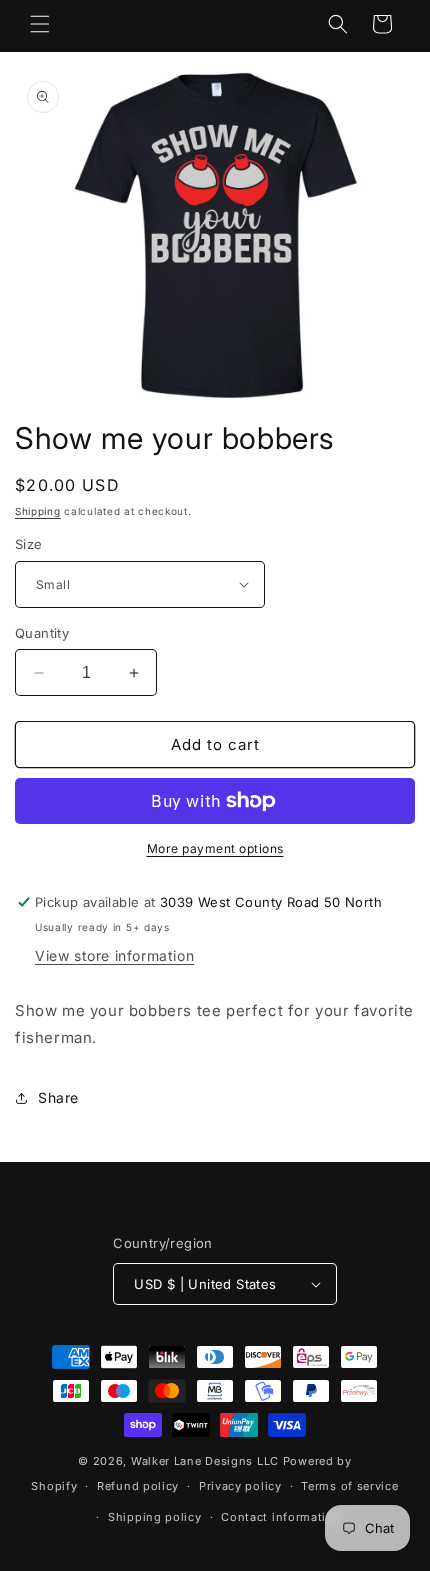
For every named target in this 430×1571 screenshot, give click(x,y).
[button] (40, 24)
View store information (114, 955)
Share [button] (58, 1097)
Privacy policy (240, 1486)
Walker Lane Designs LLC (205, 1461)
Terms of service (349, 1486)
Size (29, 544)
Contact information (281, 1517)
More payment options (215, 848)
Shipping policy (155, 1517)
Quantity (42, 633)
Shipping (38, 511)
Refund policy (138, 1486)
